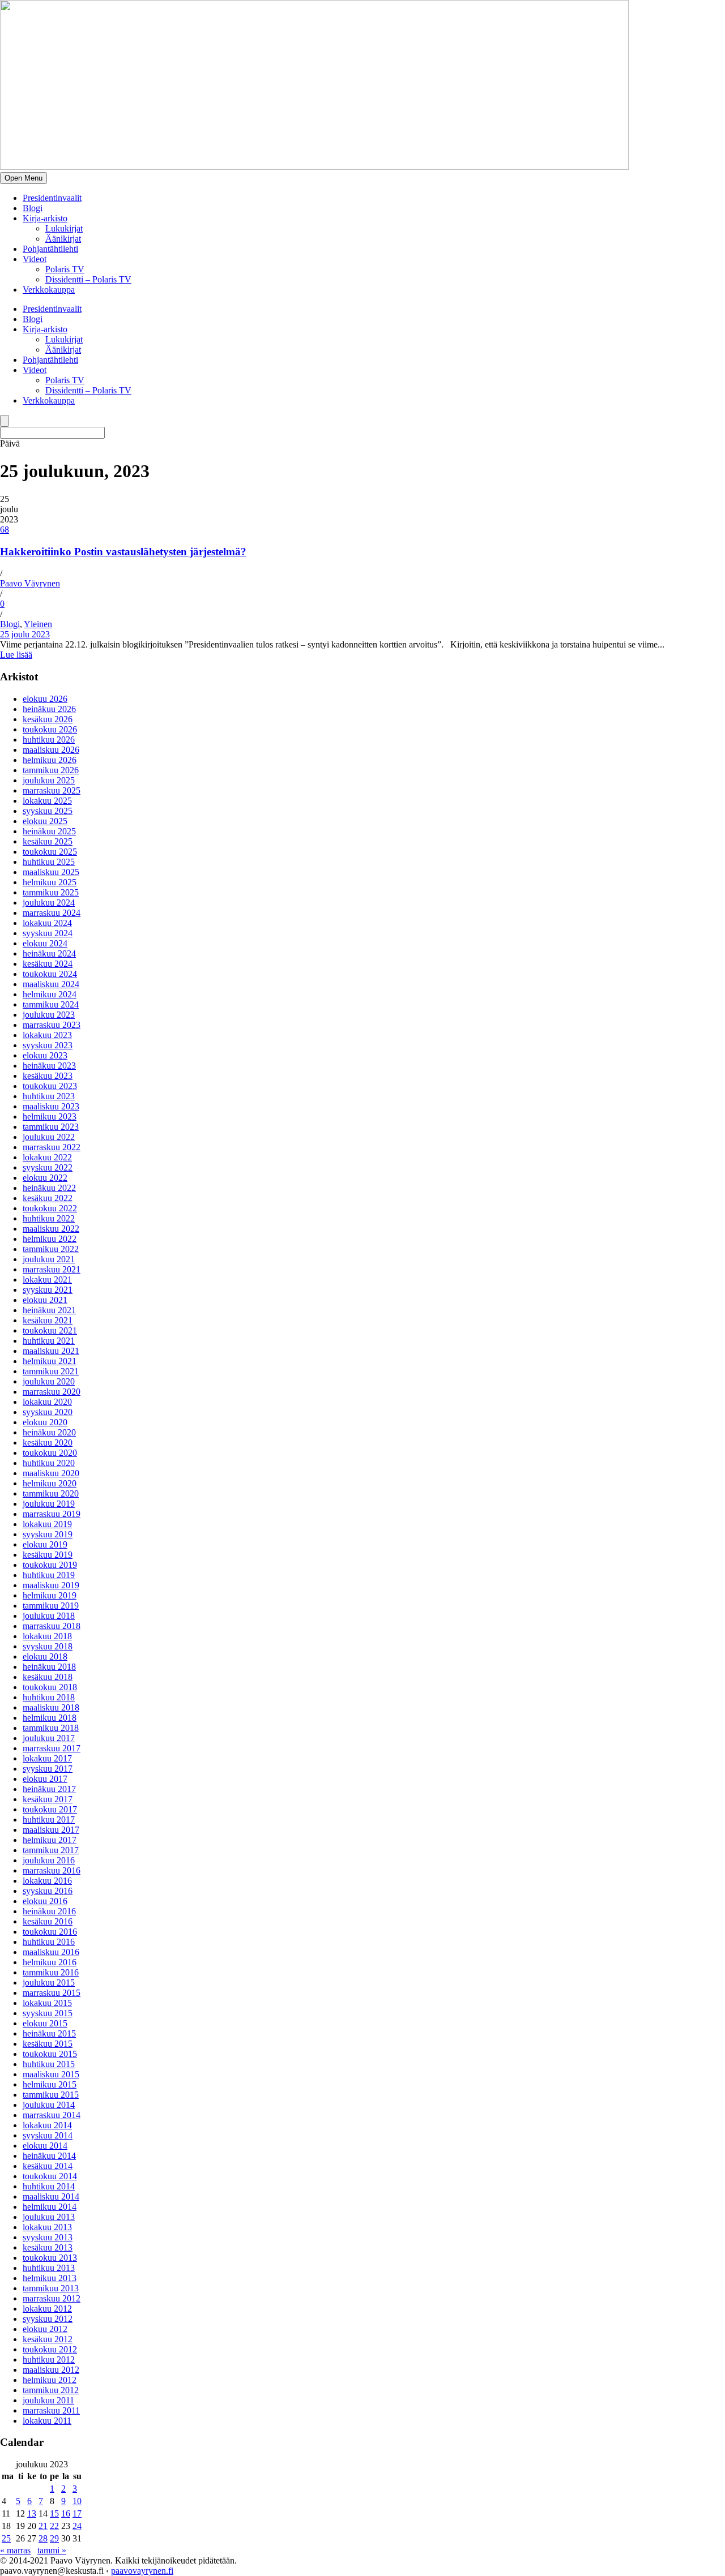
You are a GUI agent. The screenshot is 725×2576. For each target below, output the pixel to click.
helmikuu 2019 (50, 1595)
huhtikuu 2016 (49, 1942)
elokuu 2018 (45, 1656)
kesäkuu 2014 (48, 2166)
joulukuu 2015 (49, 1983)
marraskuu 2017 (52, 1748)
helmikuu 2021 (50, 1361)
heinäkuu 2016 (49, 1911)
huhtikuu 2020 (49, 1463)
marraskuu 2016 (52, 1870)
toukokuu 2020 (50, 1453)
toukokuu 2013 (50, 2258)
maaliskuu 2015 (51, 2074)
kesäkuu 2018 (48, 1677)
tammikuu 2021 (51, 1371)
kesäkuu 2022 (48, 1198)
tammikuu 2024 (51, 1004)
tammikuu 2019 (51, 1606)
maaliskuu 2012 (51, 2370)
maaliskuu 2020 (51, 1473)
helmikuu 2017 (50, 1840)
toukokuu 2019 (50, 1565)
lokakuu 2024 (47, 923)
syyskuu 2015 (48, 2013)
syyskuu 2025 (48, 811)
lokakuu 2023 (47, 1035)
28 (43, 2538)
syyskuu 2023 (48, 1045)
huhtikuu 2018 (49, 1697)
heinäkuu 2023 (49, 1066)
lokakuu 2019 (47, 1524)
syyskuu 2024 (48, 933)
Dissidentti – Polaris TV (88, 279)
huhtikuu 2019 (49, 1575)
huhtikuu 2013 (49, 2268)
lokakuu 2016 (47, 1881)
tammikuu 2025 (51, 892)
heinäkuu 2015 (49, 2033)
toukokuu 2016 (50, 1932)
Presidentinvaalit (52, 198)
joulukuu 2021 (49, 1259)
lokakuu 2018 (47, 1636)
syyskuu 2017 (48, 1769)
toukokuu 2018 (50, 1687)
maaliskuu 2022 (51, 1229)
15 (54, 2513)
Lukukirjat (64, 228)
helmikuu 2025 (50, 882)
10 (77, 2501)
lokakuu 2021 (47, 1280)
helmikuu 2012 (50, 2380)
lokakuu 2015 (47, 2003)
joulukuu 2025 (49, 780)
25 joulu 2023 (25, 634)
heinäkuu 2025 (49, 831)
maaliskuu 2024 (51, 984)
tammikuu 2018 (51, 1728)
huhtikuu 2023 (49, 1096)
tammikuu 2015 (51, 2095)
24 (77, 2526)
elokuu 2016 (45, 1901)
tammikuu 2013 (51, 2288)
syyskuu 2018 (48, 1646)
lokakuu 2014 (47, 2125)
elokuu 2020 (45, 1422)
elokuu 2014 (45, 2146)
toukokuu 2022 (50, 1208)
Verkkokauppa (49, 290)
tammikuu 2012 (51, 2390)
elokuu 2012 (45, 2329)
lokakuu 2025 (47, 801)
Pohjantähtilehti (50, 249)
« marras (15, 2550)
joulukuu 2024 (49, 903)
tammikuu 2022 (51, 1249)
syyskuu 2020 (48, 1412)
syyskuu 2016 (48, 1891)
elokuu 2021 (45, 1300)
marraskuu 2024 (52, 913)
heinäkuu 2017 (49, 1789)
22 (54, 2526)
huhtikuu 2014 (49, 2186)
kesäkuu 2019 (48, 1555)
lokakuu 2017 (47, 1758)
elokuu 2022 (45, 1178)
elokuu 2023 (45, 1055)
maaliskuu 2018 (51, 1707)
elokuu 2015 (45, 2023)
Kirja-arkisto (45, 218)
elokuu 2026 (45, 699)
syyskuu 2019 (48, 1534)
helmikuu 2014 (50, 2207)
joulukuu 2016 (49, 1860)
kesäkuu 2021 (48, 1320)
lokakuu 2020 (47, 1402)
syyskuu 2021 (48, 1290)
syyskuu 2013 (48, 2237)
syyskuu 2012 (48, 2319)
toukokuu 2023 (50, 1086)
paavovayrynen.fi (142, 2571)
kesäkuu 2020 (48, 1443)
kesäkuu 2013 (48, 2247)
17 (77, 2513)
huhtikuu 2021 (49, 1341)
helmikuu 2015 (50, 2084)
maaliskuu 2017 (51, 1830)
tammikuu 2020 (51, 1493)
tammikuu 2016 (51, 1972)
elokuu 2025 (45, 821)
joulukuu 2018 (49, 1616)
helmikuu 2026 (50, 760)
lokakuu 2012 (47, 2309)
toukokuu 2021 (50, 1330)
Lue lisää (16, 655)
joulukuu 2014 (49, 2105)
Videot (35, 259)
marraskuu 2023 (52, 1025)
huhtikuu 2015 (49, 2064)
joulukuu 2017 (49, 1738)
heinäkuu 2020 (49, 1432)
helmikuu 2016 (50, 1962)
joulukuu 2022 (49, 1137)
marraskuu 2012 (52, 2298)
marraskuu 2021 (52, 1269)
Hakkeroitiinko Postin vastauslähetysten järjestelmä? (123, 552)
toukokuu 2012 (50, 2349)
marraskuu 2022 (52, 1147)
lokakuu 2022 (47, 1157)
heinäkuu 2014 (49, 2156)
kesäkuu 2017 (48, 1799)
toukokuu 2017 (50, 1809)
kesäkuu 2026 (48, 719)
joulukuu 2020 (49, 1381)
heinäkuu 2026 (49, 709)
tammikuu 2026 (51, 770)
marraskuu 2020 (52, 1392)
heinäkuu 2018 (49, 1667)
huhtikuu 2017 (49, 1820)
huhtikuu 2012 (49, 2359)
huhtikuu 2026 (49, 740)
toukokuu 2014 (50, 2176)
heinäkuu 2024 (49, 953)
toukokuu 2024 (50, 974)
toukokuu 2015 (50, 2054)
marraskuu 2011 (51, 2410)
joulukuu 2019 (49, 1504)
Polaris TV (65, 269)
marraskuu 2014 (52, 2115)
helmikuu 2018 (50, 1718)
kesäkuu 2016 (48, 1921)
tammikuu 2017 (51, 1850)
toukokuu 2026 (50, 729)
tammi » (52, 2550)
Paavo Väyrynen (30, 583)
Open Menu (24, 178)
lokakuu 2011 (47, 2421)
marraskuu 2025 (52, 790)
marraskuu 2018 (52, 1626)
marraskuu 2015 (52, 1993)
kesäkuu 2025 (48, 841)
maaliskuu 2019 (51, 1585)
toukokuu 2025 (50, 852)
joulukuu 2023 (49, 1015)
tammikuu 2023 (51, 1127)
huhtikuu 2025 (49, 862)
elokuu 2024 (45, 943)
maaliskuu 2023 (51, 1106)
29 (54, 2538)
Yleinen (38, 624)
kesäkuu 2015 (48, 2044)
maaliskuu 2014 (51, 2196)
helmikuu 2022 (50, 1239)
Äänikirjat (63, 239)
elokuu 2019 (45, 1544)
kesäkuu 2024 (48, 964)
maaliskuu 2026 (51, 750)
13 (32, 2513)
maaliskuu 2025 (51, 872)
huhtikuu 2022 (49, 1218)
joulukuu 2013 (49, 2217)
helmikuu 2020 (50, 1483)
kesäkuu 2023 (48, 1076)
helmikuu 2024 (50, 994)
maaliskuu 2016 (51, 1952)
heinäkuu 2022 (49, 1188)
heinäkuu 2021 (49, 1310)
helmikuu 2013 (50, 2278)
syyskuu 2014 (48, 2135)
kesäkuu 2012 (48, 2339)
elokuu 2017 (45, 1779)
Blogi (33, 208)
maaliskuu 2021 (51, 1351)
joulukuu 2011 (48, 2400)
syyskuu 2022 (48, 1167)
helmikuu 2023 (50, 1116)
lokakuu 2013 (47, 2227)
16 (66, 2513)
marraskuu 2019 (52, 1514)
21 (43, 2526)
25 (6, 2538)
